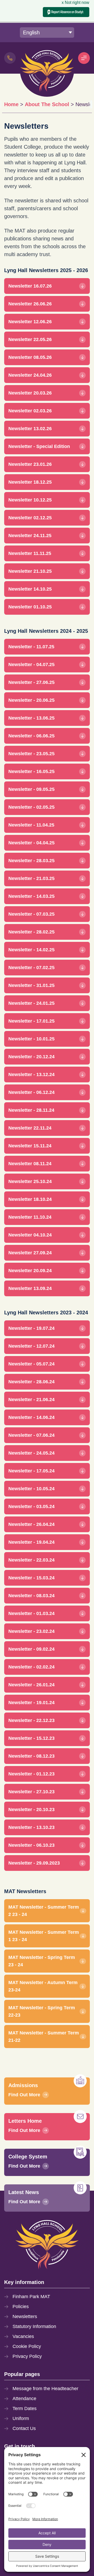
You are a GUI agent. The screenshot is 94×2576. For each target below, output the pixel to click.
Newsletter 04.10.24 (30, 1235)
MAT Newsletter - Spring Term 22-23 (42, 2011)
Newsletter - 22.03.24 (31, 1560)
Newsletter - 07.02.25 (31, 968)
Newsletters (25, 2316)
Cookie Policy (27, 2346)
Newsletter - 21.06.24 (31, 1400)
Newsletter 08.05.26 (30, 357)
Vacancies (23, 2336)
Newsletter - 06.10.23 (31, 1845)
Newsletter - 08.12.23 (31, 1756)
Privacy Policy (27, 2356)
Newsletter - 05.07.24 (31, 1364)
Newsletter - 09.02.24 (31, 1649)
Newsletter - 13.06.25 (31, 718)
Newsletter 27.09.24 (30, 1253)
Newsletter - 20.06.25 (31, 700)
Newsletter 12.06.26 (30, 322)
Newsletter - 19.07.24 (31, 1328)
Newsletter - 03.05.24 (31, 1506)
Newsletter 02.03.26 (30, 411)
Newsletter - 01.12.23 (31, 1774)
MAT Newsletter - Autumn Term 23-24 (43, 1986)
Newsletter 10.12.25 (30, 500)
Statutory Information (34, 2326)
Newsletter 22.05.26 (30, 339)
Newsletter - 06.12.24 (31, 1092)
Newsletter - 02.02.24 (31, 1667)
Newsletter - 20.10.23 (31, 1810)
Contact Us (24, 2428)
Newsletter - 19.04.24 (31, 1542)
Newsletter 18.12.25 (30, 482)
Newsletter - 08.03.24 (31, 1596)
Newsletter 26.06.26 (30, 304)
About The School (47, 104)
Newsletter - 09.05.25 (31, 789)
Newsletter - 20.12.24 (31, 1057)
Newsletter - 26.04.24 (31, 1524)
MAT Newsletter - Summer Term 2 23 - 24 (44, 1911)
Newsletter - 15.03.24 (31, 1578)
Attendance (24, 2399)
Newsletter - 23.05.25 (31, 754)
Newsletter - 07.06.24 (31, 1435)
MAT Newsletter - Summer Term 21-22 (44, 2037)
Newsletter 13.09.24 (30, 1288)
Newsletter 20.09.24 (30, 1271)
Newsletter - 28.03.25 (31, 861)
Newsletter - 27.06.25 (31, 682)
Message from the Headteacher (45, 2389)
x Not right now (75, 2)
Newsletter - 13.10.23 (31, 1827)
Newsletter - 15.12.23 (31, 1738)
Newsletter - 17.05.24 (31, 1471)
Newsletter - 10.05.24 (31, 1489)
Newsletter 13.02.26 (30, 429)
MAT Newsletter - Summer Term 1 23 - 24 (44, 1936)
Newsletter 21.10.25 (30, 571)
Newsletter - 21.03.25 (31, 878)
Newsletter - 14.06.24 (31, 1417)
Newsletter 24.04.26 (30, 375)
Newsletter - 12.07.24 (31, 1346)
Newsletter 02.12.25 (30, 518)
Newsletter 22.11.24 (30, 1128)
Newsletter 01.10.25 (30, 607)
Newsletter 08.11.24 (30, 1164)
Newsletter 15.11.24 (30, 1146)
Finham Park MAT (31, 2297)
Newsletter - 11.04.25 (31, 825)
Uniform (21, 2418)
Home (11, 104)
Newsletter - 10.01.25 (31, 1039)
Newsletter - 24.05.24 (31, 1453)
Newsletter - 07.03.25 (31, 914)
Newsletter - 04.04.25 (31, 843)
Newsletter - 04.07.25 (31, 665)
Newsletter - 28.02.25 (31, 932)
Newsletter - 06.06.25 (31, 736)
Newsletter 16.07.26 (30, 286)
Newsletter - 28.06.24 (31, 1382)
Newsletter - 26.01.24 (31, 1685)
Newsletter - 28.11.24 (31, 1110)
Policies (21, 2307)
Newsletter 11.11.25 (30, 553)
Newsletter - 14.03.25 (31, 896)
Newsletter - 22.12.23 (31, 1720)
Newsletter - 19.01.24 (31, 1703)
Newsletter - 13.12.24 (31, 1074)
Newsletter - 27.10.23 (31, 1792)
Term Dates (25, 2408)
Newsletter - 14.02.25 (31, 950)
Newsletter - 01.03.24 (31, 1613)
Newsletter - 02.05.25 (31, 807)
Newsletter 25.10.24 (30, 1181)
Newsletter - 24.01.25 (31, 1003)
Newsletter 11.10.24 (30, 1217)
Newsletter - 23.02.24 (31, 1631)
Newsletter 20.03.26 (30, 393)
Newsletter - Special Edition (39, 446)
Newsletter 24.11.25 (30, 536)
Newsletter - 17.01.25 (31, 1021)
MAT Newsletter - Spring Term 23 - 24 (42, 1961)
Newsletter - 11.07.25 (31, 647)
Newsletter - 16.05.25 (31, 771)
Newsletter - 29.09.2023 (34, 1863)
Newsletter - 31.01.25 (31, 985)
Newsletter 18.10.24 (30, 1199)
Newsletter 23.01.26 (30, 464)
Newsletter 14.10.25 (30, 589)
